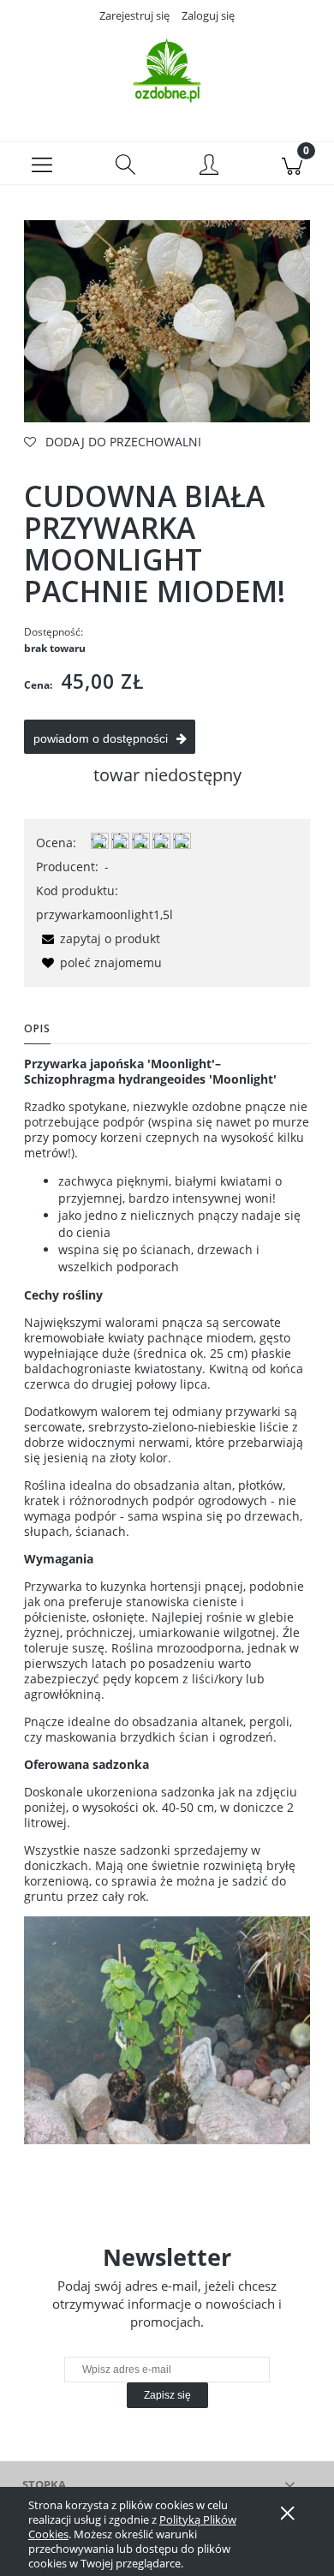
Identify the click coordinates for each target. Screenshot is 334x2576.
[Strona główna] (167, 71)
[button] (42, 164)
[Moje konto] (209, 166)
